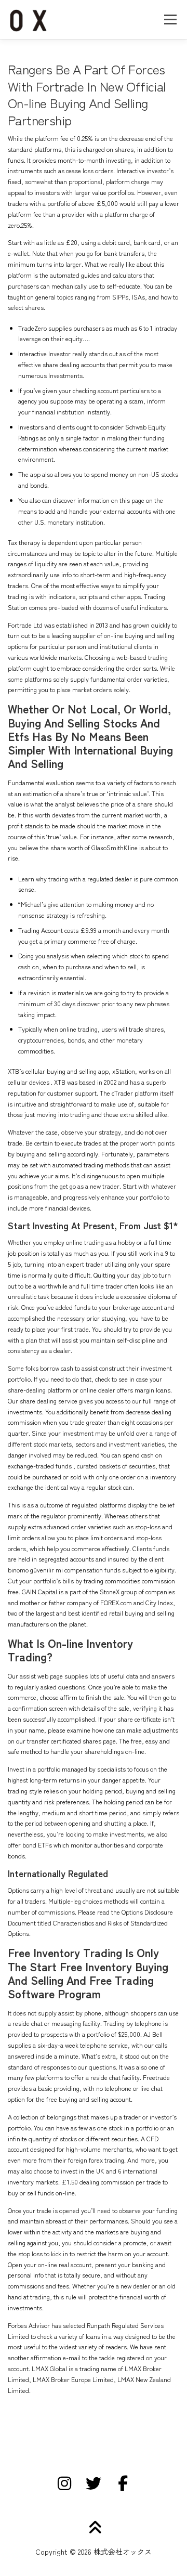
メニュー (170, 19)
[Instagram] (64, 2483)
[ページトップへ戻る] (94, 2527)
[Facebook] (123, 2483)
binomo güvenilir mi (35, 1570)
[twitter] (94, 2483)
